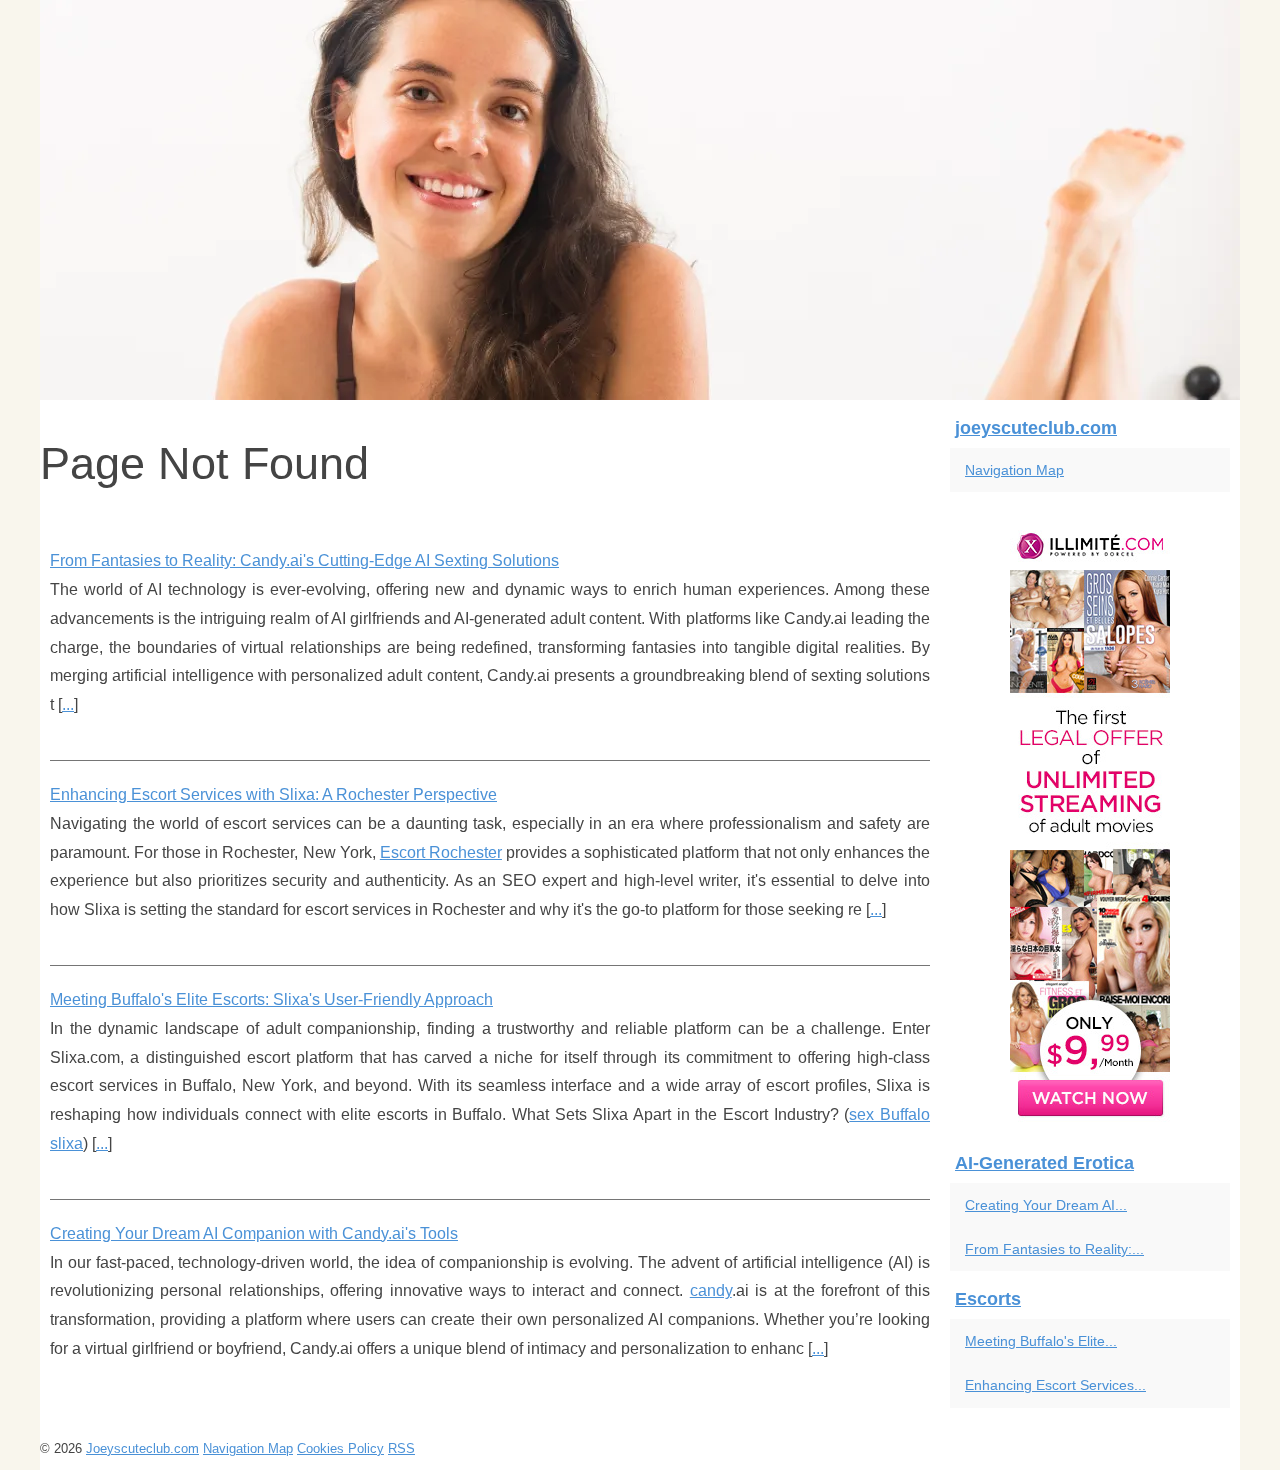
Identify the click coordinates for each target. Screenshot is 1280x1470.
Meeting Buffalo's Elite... (1041, 1341)
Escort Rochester (441, 852)
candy (711, 1290)
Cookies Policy (340, 1448)
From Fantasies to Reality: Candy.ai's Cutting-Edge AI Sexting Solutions (304, 560)
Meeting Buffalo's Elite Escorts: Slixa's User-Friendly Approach (271, 999)
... (68, 704)
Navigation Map (1014, 470)
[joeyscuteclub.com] (640, 200)
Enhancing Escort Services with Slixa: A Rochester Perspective (273, 794)
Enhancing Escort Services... (1055, 1385)
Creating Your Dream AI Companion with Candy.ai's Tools (254, 1233)
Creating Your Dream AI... (1046, 1205)
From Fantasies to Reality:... (1054, 1249)
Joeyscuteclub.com (142, 1448)
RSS (401, 1448)
